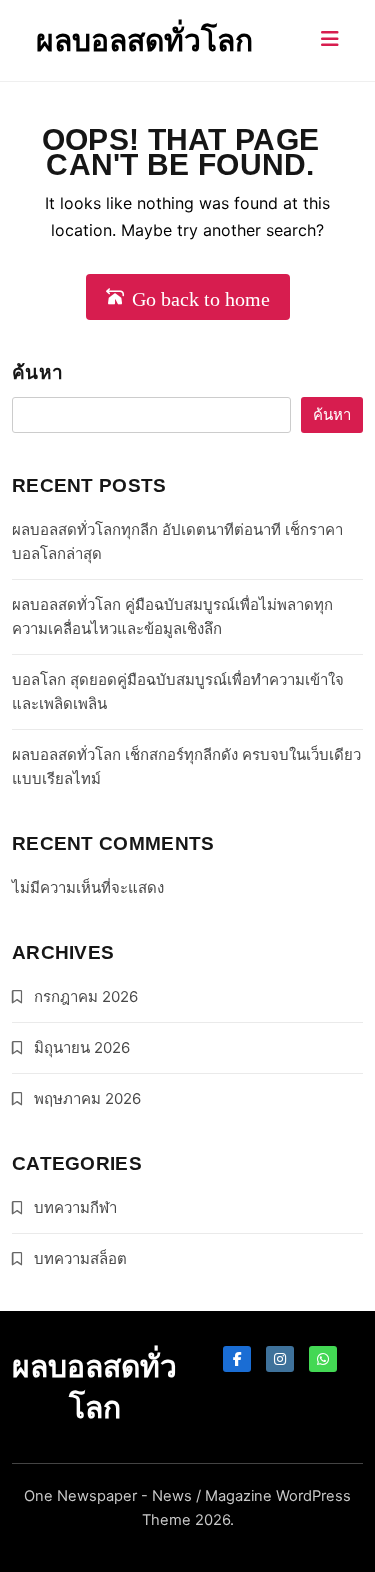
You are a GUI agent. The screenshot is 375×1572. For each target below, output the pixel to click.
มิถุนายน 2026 (82, 1047)
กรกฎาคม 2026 (86, 996)
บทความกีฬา (75, 1207)
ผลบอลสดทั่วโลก (144, 40)
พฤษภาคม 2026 (87, 1098)
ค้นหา (37, 372)
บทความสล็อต (80, 1258)
